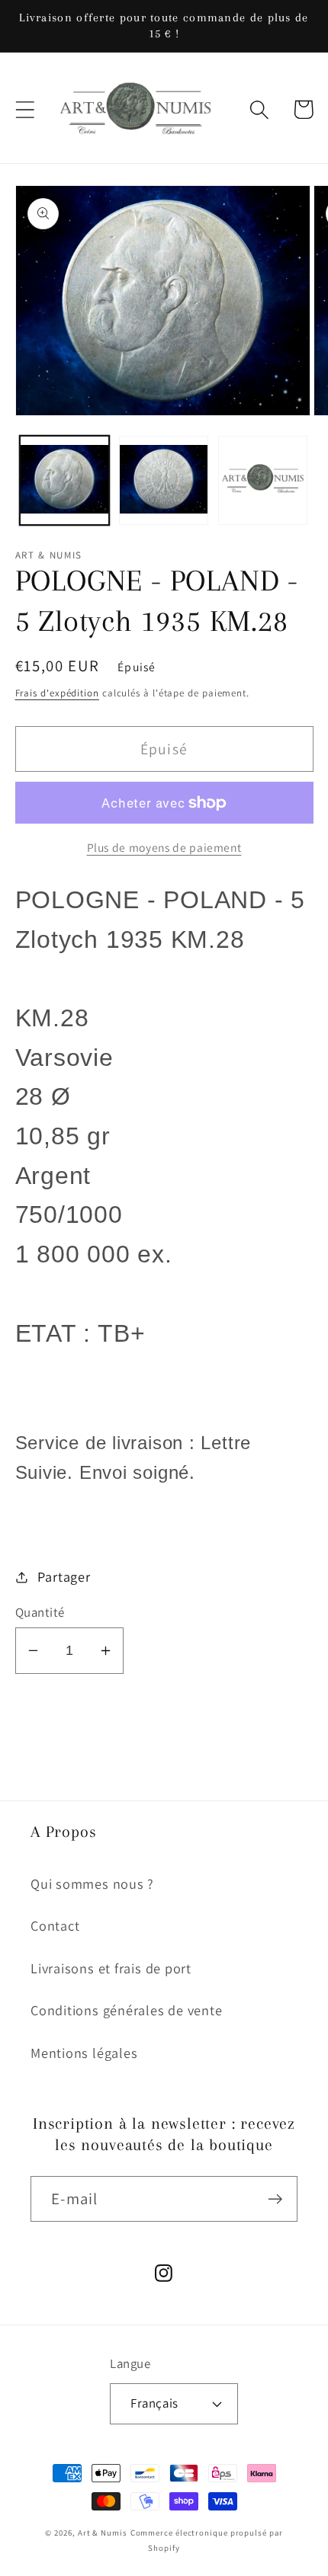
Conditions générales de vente (127, 2010)
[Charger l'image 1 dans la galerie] (64, 480)
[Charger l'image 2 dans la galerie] (164, 480)
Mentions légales (84, 2053)
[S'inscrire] (275, 2199)
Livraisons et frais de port (111, 1968)
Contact (55, 1925)
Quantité (40, 1612)
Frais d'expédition (57, 693)
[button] (25, 109)
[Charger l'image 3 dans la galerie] (263, 480)
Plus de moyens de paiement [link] (164, 847)
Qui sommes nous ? (92, 1883)
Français (154, 2403)
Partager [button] (64, 1576)
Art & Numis (103, 2533)
